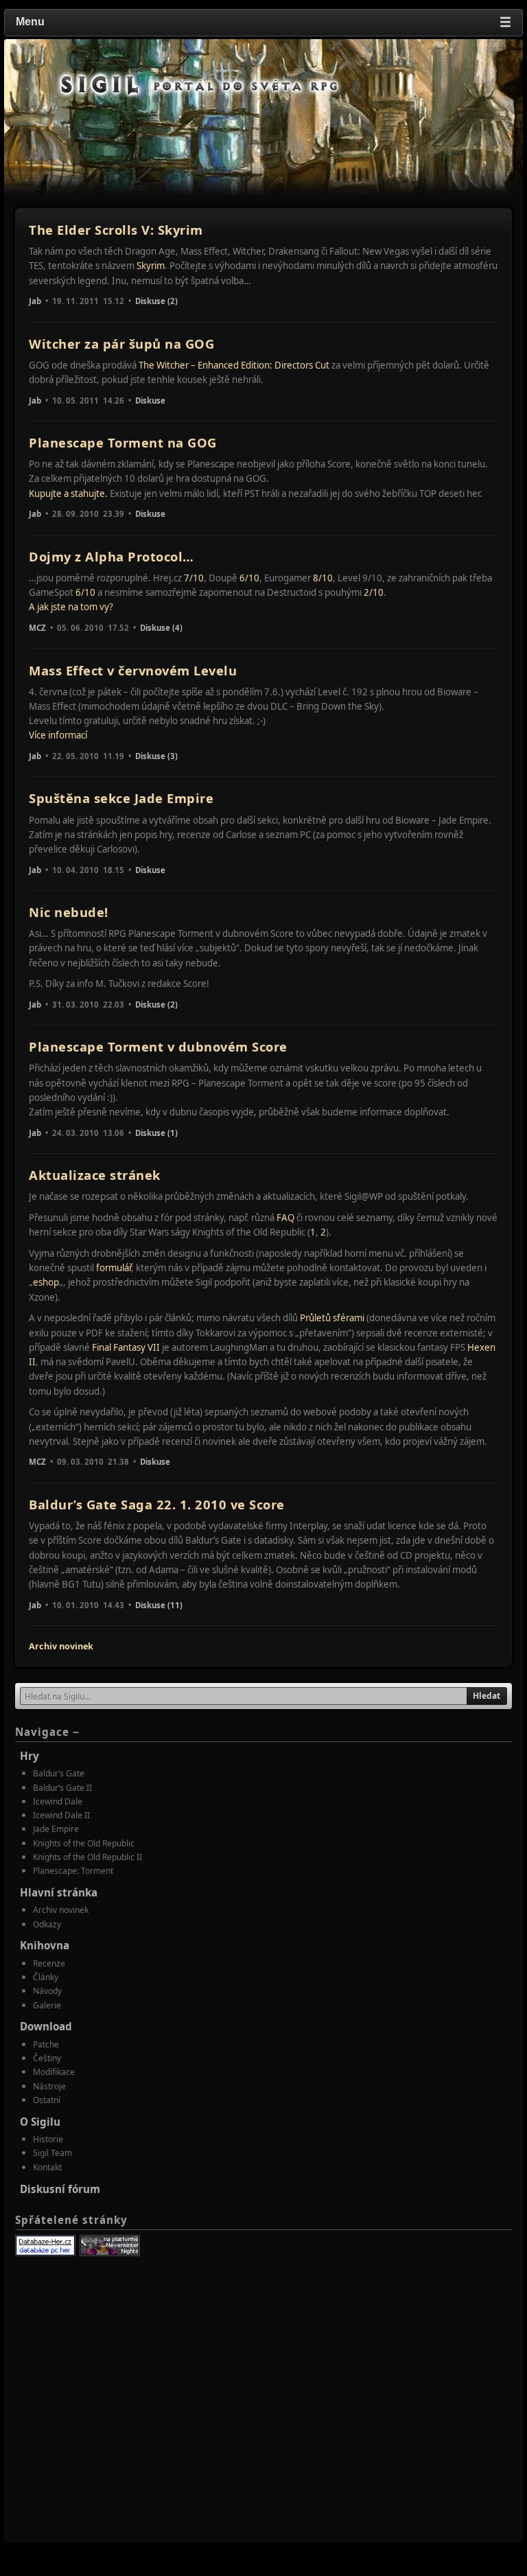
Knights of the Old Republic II (87, 1857)
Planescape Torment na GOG (123, 442)
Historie (48, 2139)
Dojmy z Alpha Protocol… (112, 556)
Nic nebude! (69, 912)
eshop (46, 1282)
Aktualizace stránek (95, 1175)
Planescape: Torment (73, 1871)
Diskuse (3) (156, 756)
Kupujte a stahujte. (68, 494)
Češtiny (47, 2058)
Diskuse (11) (159, 1605)
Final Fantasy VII (126, 1347)
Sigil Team (52, 2153)
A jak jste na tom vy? (71, 607)
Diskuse (150, 401)
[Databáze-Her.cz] (45, 2246)
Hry (30, 1756)
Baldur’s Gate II (62, 1788)
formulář (114, 1268)
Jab (35, 301)
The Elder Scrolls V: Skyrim (116, 230)
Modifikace (54, 2072)
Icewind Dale (58, 1801)
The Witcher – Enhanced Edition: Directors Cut (234, 365)
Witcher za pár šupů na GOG (121, 344)
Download (46, 2026)
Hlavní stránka (59, 1892)
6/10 (249, 578)
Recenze (49, 1963)
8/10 (323, 578)
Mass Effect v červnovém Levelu (133, 670)
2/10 (374, 592)
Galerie (47, 2005)
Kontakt (47, 2167)
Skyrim (151, 266)
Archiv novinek (61, 1646)
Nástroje (49, 2086)
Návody (47, 1991)
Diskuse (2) (156, 301)
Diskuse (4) (161, 628)
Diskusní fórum (60, 2189)
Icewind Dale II (61, 1815)
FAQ (285, 1218)
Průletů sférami (332, 1318)
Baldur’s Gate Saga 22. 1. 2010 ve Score (157, 1504)
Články (46, 1977)
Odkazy (47, 1924)
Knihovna (45, 1945)
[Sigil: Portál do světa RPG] (200, 85)
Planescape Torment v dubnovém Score (158, 1046)
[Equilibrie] (110, 2246)
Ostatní (47, 2100)
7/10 (194, 578)
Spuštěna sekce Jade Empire (121, 798)
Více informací (58, 735)
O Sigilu (40, 2122)
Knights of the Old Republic (84, 1843)
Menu (263, 22)
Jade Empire (56, 1829)
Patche (46, 2044)
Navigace (47, 1732)
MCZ (37, 628)
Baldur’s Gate (59, 1773)
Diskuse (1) (156, 1133)
